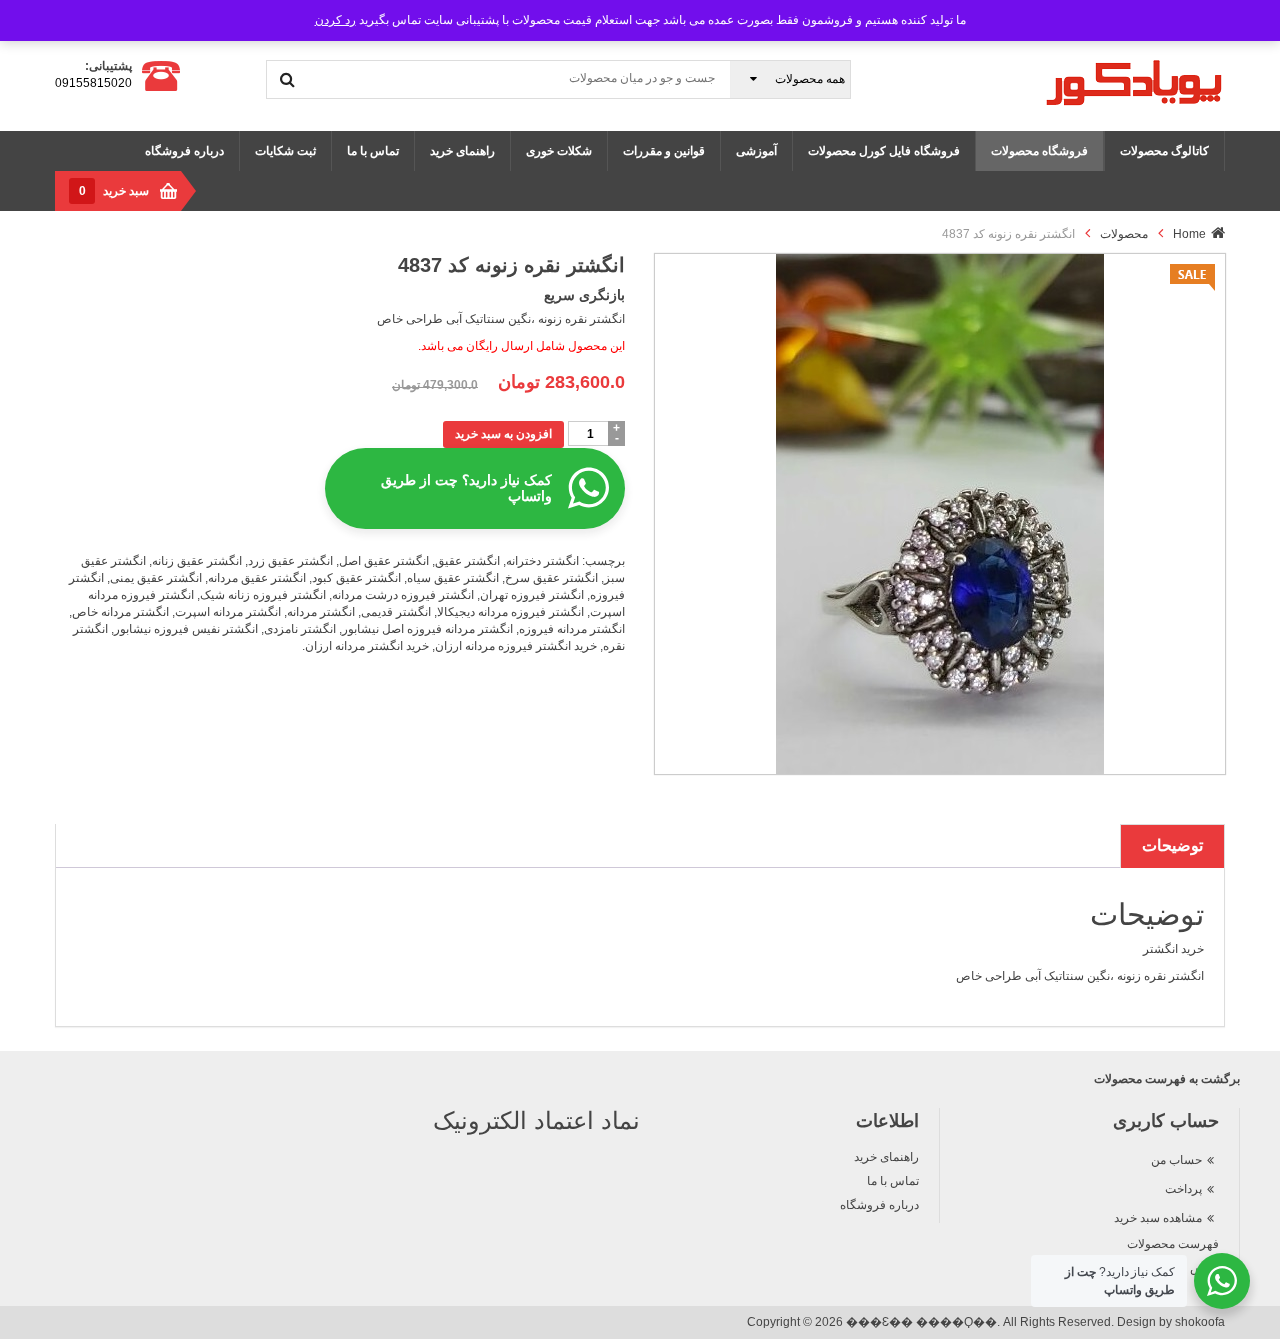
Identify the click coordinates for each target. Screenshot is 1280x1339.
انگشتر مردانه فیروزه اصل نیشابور (427, 629)
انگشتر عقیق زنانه (197, 561)
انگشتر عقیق (467, 561)
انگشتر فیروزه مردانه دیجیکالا (510, 612)
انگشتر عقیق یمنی (156, 578)
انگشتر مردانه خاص (120, 612)
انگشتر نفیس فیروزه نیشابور (186, 629)
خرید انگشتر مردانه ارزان (367, 646)
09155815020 (93, 83)
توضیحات (1172, 845)
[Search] (287, 79)
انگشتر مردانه (321, 612)
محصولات (1124, 234)
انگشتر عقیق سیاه (453, 578)
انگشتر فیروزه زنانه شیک (263, 595)
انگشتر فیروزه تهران (532, 595)
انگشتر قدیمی (396, 612)
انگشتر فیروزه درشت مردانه (403, 595)
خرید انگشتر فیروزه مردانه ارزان (516, 646)
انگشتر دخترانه (542, 561)
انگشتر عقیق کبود (356, 578)
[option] (940, 514)
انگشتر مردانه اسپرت (228, 612)
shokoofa (1200, 1322)
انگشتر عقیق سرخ (551, 578)
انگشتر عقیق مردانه (257, 578)
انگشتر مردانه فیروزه (572, 629)
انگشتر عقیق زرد (290, 561)
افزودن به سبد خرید (503, 434)
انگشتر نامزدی (300, 629)
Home (1189, 234)
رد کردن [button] (335, 20)
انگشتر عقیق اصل (384, 561)
